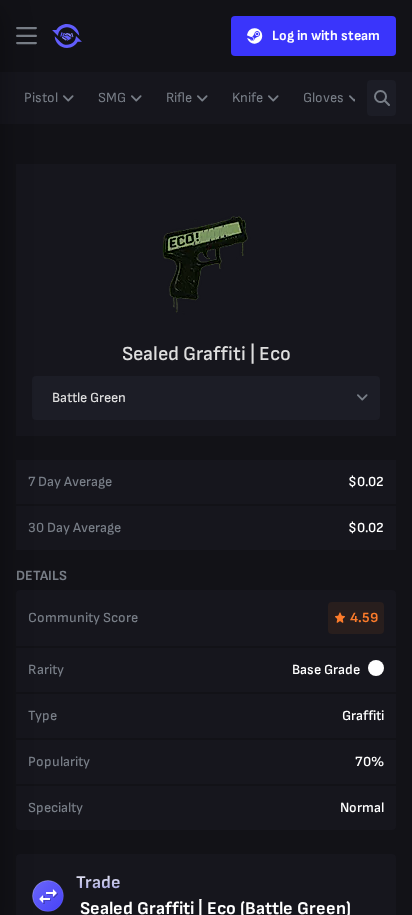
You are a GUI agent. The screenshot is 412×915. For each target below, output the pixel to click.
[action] (26, 36)
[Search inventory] (381, 98)
